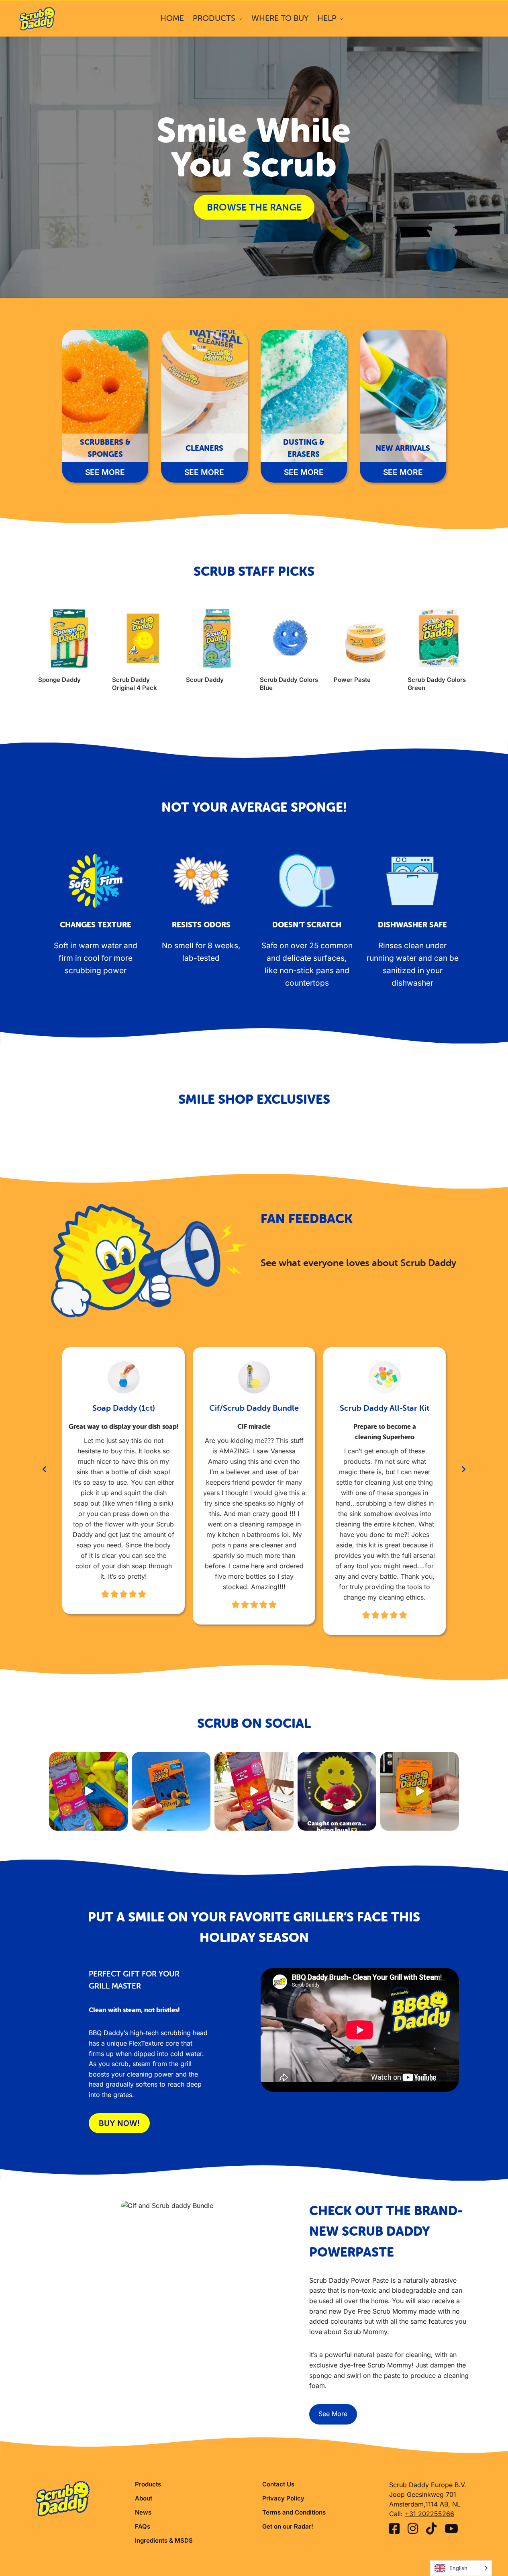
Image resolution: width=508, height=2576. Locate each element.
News (143, 2512)
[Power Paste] (365, 638)
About (144, 2498)
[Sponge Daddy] (69, 638)
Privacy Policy (283, 2498)
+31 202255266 (429, 2514)
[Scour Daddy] (217, 638)
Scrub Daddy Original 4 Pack (135, 684)
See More (333, 2414)
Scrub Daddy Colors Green (437, 684)
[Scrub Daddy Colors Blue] (291, 638)
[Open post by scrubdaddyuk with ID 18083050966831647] (254, 1791)
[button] (45, 1469)
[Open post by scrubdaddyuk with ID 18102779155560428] (88, 1791)
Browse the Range (254, 207)
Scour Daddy (205, 680)
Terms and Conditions (294, 2512)
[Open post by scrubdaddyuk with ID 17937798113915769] (420, 1791)
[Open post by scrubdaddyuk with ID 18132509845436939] (171, 1791)
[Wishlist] (88, 620)
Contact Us (278, 2484)
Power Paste (352, 680)
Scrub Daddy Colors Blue (289, 684)
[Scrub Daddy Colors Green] (439, 638)
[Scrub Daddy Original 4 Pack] (143, 638)
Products (148, 2484)
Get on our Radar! (288, 2526)
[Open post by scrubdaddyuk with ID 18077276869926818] (337, 1791)
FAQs (143, 2526)
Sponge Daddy (59, 680)
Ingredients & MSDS (164, 2540)
